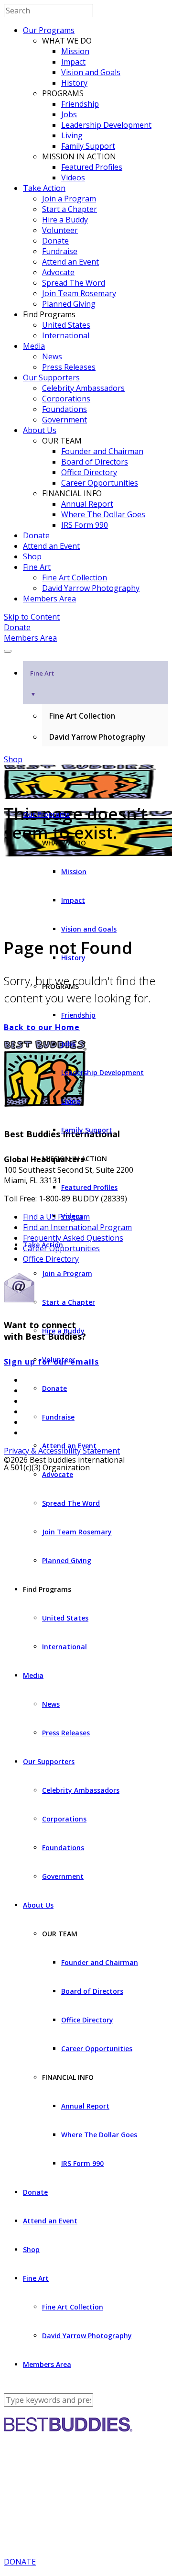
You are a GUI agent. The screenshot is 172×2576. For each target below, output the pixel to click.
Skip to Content (32, 617)
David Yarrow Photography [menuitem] (97, 737)
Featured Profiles (92, 167)
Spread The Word (74, 283)
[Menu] (8, 651)
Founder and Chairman (102, 451)
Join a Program (69, 199)
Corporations (66, 399)
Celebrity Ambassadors (83, 388)
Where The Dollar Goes (103, 514)
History (74, 83)
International (66, 335)
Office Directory (89, 472)
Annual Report (87, 504)
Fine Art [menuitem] (42, 683)
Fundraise (60, 251)
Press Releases (69, 367)
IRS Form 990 (85, 525)
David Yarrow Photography (91, 588)
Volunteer (60, 230)
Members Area (49, 599)
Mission (75, 51)
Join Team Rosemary (79, 293)
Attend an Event (70, 262)
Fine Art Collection (75, 577)
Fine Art (37, 567)
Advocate (58, 272)
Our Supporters (51, 378)
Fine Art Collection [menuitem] (82, 716)
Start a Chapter (70, 209)
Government (64, 420)
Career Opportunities (100, 483)
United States (66, 325)
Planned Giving (69, 304)
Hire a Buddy (65, 220)
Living (72, 135)
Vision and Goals (91, 72)
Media (34, 346)
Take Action (44, 188)
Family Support (88, 146)
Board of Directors (95, 462)
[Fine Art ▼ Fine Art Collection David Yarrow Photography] (86, 648)
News (52, 356)
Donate (55, 241)
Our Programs (49, 30)
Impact (73, 62)
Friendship (80, 104)
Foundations (64, 409)
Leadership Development (106, 125)
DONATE (20, 2562)
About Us (40, 430)
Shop (32, 556)
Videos (73, 178)
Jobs (69, 114)
